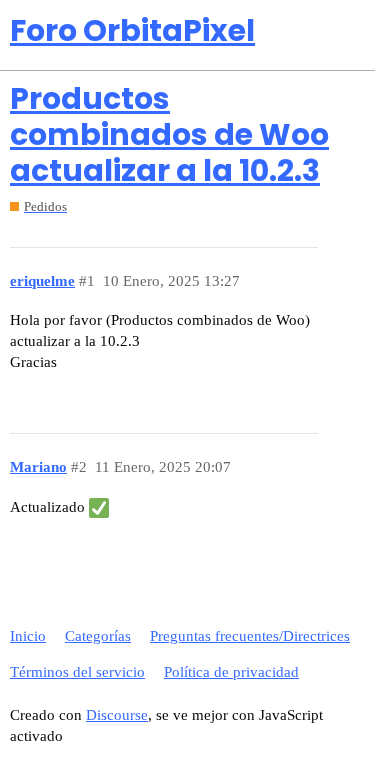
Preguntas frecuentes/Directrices (250, 636)
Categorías (98, 636)
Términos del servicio (77, 672)
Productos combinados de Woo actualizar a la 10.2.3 (169, 134)
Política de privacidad (231, 672)
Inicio (28, 636)
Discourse (117, 715)
